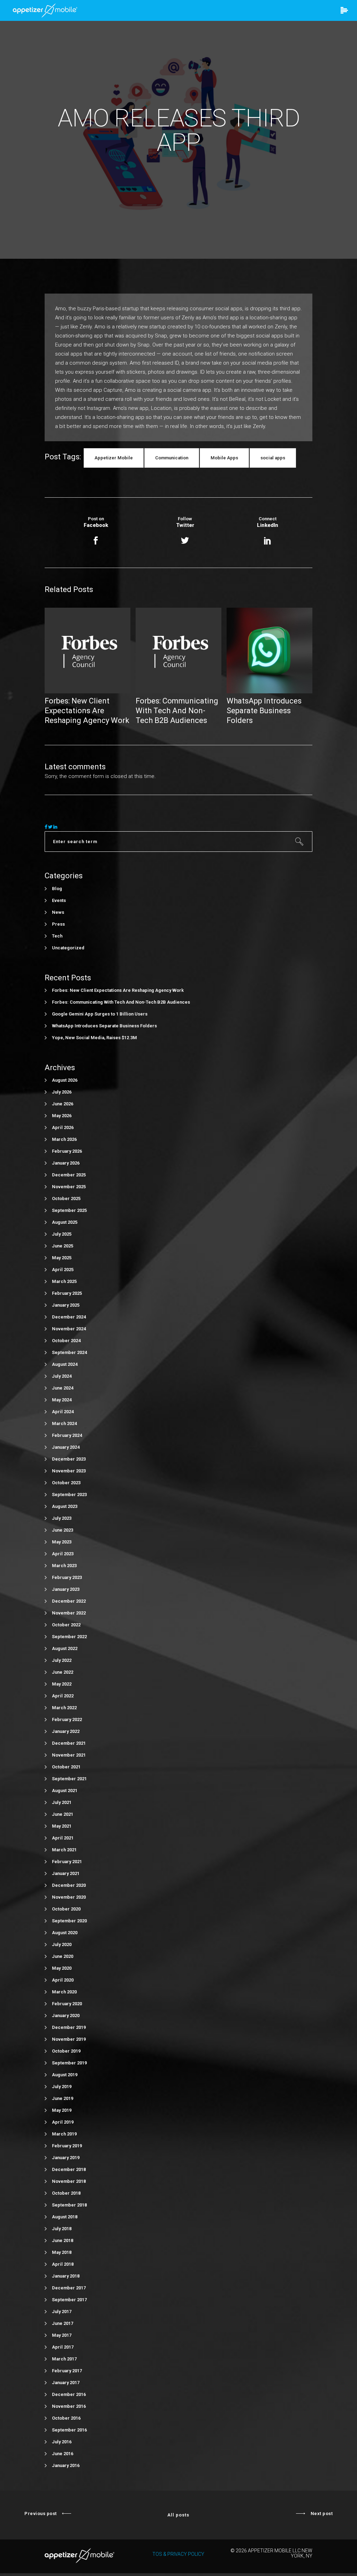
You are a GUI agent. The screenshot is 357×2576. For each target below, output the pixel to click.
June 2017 (63, 2323)
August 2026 (65, 1080)
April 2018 (63, 2264)
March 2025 (64, 1281)
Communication (172, 458)
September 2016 (69, 2430)
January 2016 (66, 2465)
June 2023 (63, 1530)
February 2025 (67, 1293)
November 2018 (69, 2181)
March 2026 (64, 1139)
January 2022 (66, 1731)
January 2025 (66, 1305)
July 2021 (62, 1802)
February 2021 (67, 1862)
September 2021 (69, 1779)
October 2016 (66, 2418)
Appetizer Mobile (114, 458)
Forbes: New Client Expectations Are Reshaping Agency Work (118, 990)
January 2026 (66, 1163)
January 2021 (66, 1873)
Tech (57, 936)
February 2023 (67, 1577)
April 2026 (63, 1127)
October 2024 (66, 1341)
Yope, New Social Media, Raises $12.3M (94, 1038)
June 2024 (63, 1388)
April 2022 (63, 1696)
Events (59, 900)
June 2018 (63, 2240)
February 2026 (67, 1151)
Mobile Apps (224, 458)
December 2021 (69, 1743)
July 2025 (62, 1234)
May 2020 (62, 1968)
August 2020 (65, 1933)
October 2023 (66, 1483)
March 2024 (64, 1423)
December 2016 (69, 2394)
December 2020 (69, 1885)
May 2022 (62, 1684)
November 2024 (69, 1329)
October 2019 (66, 2051)
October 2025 (66, 1198)
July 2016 (62, 2442)
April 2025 (63, 1270)
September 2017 (69, 2300)
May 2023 (62, 1542)
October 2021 (66, 1767)
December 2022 (69, 1601)
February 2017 (67, 2371)
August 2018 (65, 2217)
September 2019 (69, 2063)
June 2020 (63, 1956)
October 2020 (66, 1909)
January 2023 (66, 1589)
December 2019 (69, 2027)
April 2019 (63, 2122)
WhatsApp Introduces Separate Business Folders (104, 1026)
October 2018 (66, 2193)
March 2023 (64, 1566)
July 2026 (62, 1092)
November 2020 (69, 1897)
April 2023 (63, 1554)
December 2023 (69, 1459)
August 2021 (65, 1791)
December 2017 (69, 2288)
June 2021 (63, 1814)
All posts (178, 2515)
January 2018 (66, 2276)
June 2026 (63, 1104)
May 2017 (62, 2335)
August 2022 (65, 1648)
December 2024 (69, 1317)
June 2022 (63, 1672)
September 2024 (69, 1352)
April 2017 (63, 2347)
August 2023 (65, 1506)
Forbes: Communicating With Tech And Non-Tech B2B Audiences (121, 1002)
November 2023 (69, 1471)
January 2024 (66, 1447)
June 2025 (63, 1246)
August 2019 (65, 2075)
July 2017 (62, 2312)
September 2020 (69, 1921)
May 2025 (62, 1258)
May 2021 (62, 1826)
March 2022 (64, 1708)
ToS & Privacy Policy (178, 2554)
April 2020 (63, 1980)
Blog (57, 889)
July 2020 (62, 1944)
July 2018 (62, 2229)
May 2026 (62, 1116)
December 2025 (69, 1175)
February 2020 (67, 2004)
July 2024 (62, 1376)
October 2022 (66, 1625)
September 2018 (69, 2205)
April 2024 (63, 1412)
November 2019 (69, 2039)
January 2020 (66, 2015)
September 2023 (69, 1495)
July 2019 (62, 2087)
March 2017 (64, 2359)
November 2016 (69, 2406)
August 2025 (65, 1222)
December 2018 (69, 2169)
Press (58, 924)
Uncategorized (68, 948)
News (58, 912)
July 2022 (62, 1660)
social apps (273, 458)
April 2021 (63, 1838)
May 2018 (62, 2252)
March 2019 (64, 2134)
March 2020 (64, 1992)
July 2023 (62, 1518)
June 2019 (63, 2098)
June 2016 (63, 2454)
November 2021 (69, 1755)
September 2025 (69, 1210)
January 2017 (66, 2383)
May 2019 (62, 2110)
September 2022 (69, 1637)
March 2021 (64, 1850)
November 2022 (69, 1613)
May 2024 (62, 1400)
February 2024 (67, 1435)
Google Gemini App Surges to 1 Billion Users (100, 1014)
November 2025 (69, 1187)
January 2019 (66, 2158)
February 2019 (67, 2146)
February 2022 (67, 1719)
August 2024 (65, 1364)
